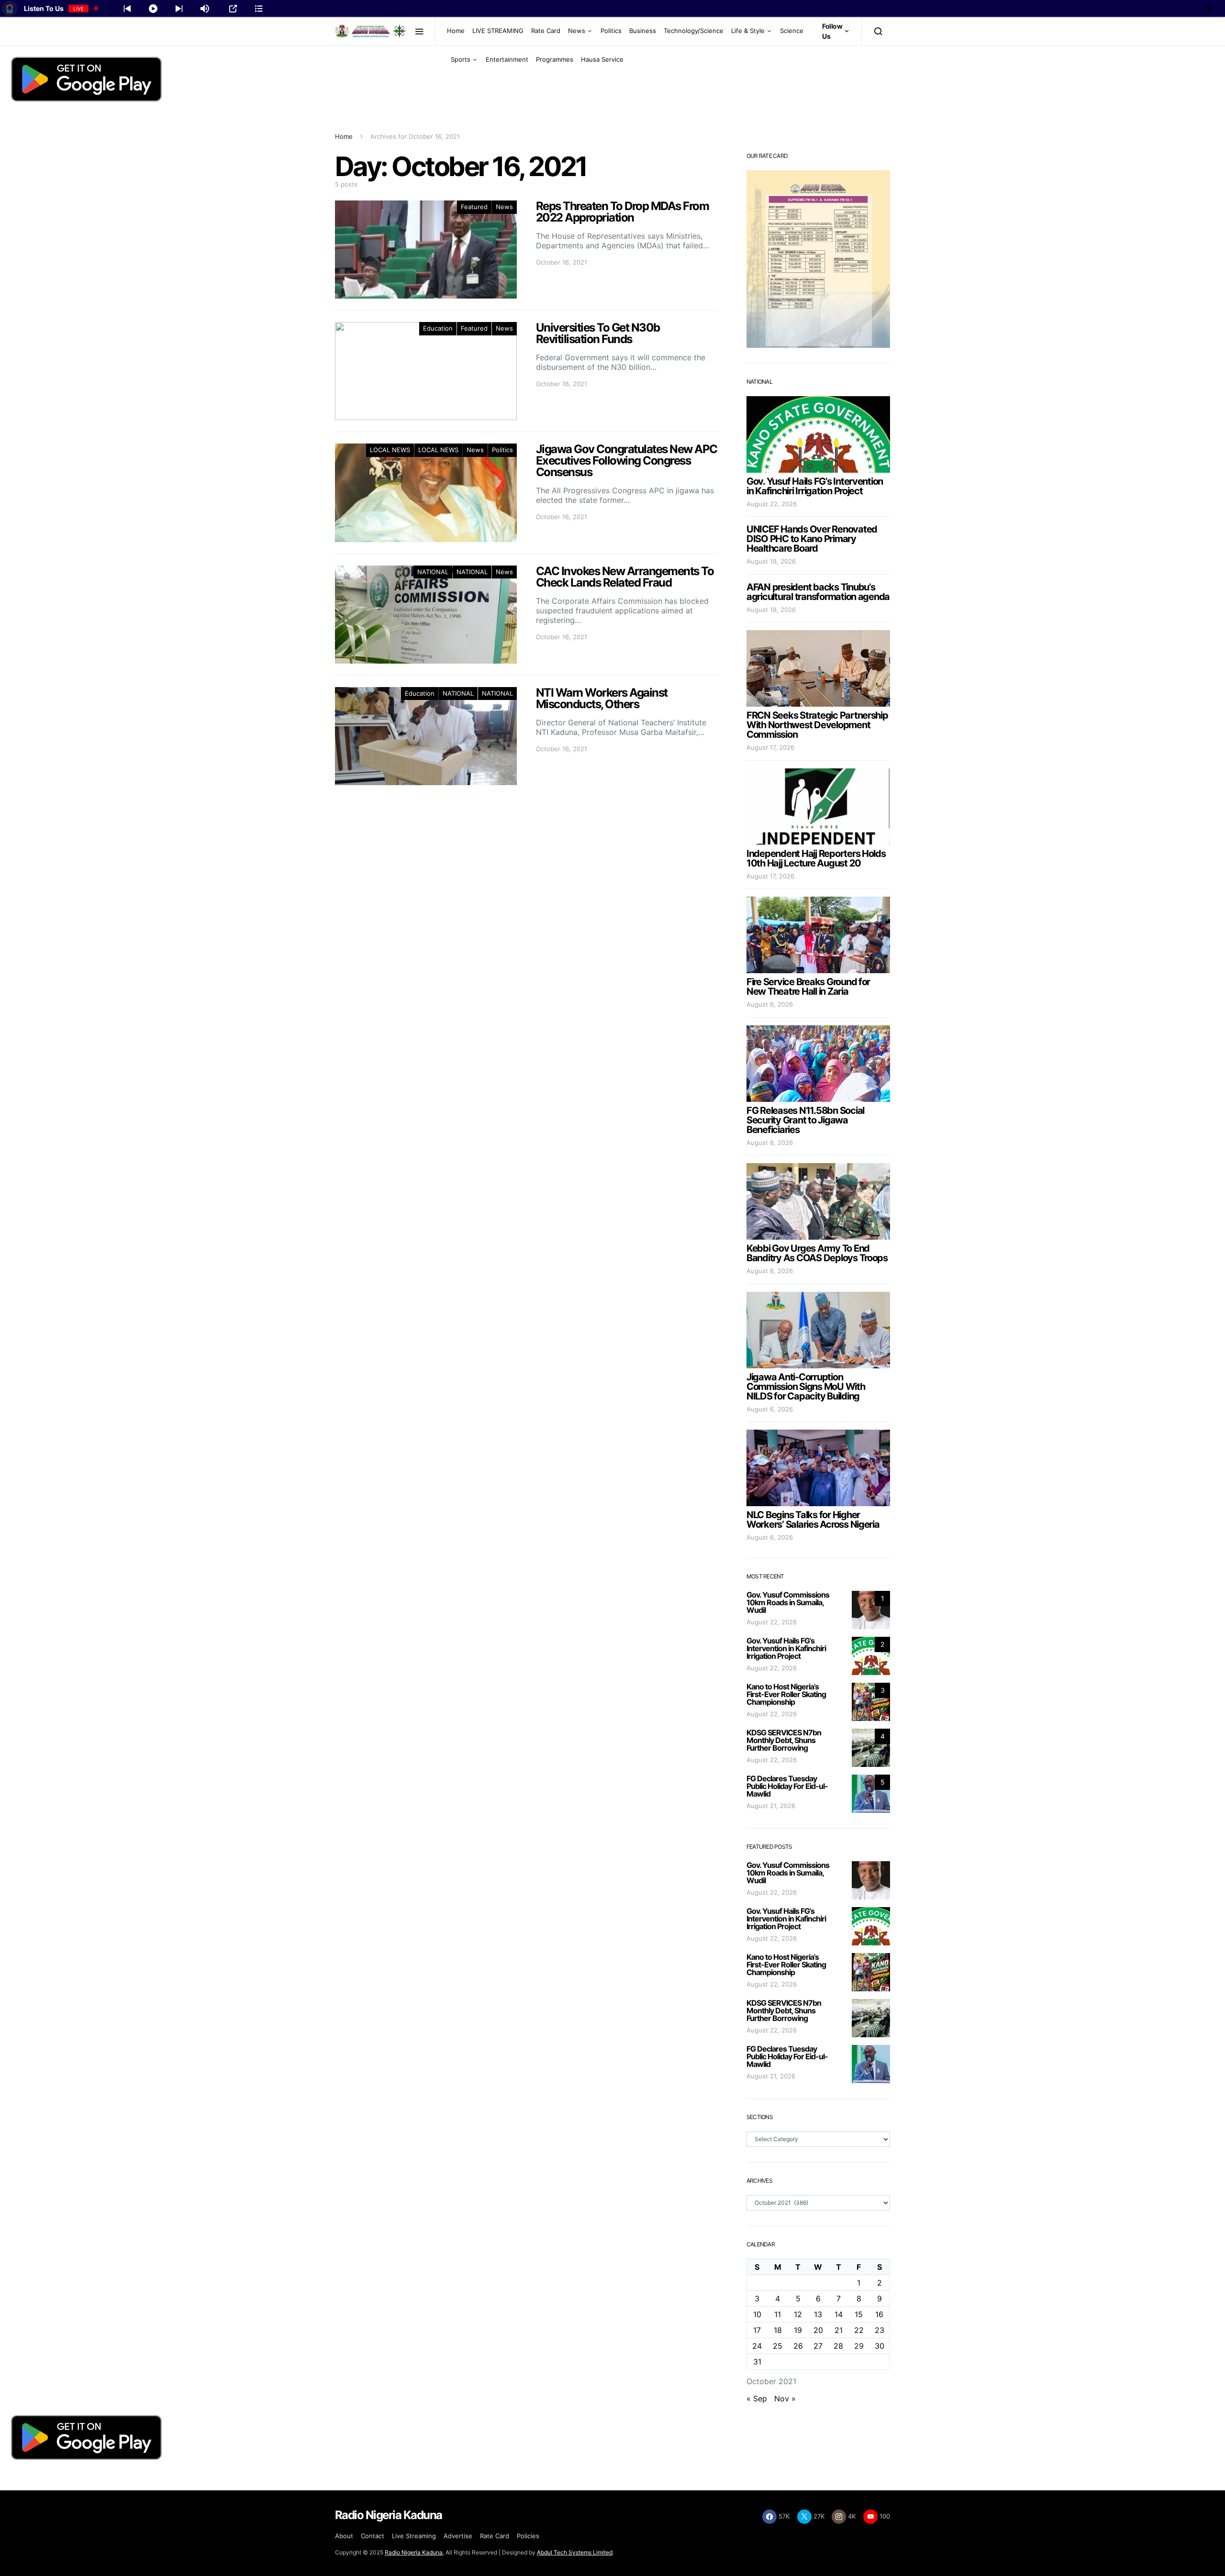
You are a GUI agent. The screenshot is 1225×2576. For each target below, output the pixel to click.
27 (818, 2346)
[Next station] (127, 9)
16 (879, 2314)
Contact (373, 2536)
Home (456, 31)
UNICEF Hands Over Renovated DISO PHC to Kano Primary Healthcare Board (812, 539)
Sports (461, 59)
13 (818, 2314)
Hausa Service (602, 59)
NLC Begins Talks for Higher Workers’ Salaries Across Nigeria (813, 1520)
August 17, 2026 (770, 747)
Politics (611, 31)
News (577, 31)
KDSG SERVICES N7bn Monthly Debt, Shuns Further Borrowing (784, 1740)
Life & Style (748, 31)
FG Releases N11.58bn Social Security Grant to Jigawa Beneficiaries (805, 1120)
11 (778, 2314)
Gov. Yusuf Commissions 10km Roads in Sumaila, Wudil (788, 1602)
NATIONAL (433, 572)
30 (880, 2346)
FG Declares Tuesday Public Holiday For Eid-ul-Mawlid (787, 1786)
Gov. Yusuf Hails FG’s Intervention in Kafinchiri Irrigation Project (815, 486)
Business (643, 31)
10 (757, 2314)
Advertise (458, 2536)
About (344, 2536)
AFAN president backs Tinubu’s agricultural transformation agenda (818, 592)
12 (798, 2314)
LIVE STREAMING (498, 31)
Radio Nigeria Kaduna (414, 2552)
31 (757, 2362)
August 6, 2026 (770, 1409)
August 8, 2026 (770, 1004)
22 (859, 2330)
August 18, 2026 (771, 561)
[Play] (153, 9)
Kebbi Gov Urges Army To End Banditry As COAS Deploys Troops (817, 1253)
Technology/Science (694, 31)
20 (818, 2330)
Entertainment (507, 59)
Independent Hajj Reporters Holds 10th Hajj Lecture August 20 (816, 858)
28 (838, 2346)
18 (778, 2330)
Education (438, 328)
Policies (528, 2536)
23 (880, 2330)
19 (798, 2330)
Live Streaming (414, 2536)
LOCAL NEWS (390, 450)
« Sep (757, 2398)
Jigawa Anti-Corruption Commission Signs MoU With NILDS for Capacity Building (806, 1387)
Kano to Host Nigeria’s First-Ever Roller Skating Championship (786, 1694)
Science (792, 31)
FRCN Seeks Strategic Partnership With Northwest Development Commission (817, 725)
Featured (474, 207)
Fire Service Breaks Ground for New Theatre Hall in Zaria (808, 987)
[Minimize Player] (1210, 9)
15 (859, 2314)
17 (757, 2330)
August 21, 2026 (771, 1806)
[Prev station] (179, 9)
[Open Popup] (233, 9)
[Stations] (259, 9)
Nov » (785, 2398)
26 (798, 2346)
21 (839, 2330)
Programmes (555, 59)
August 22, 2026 (772, 504)
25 (778, 2346)
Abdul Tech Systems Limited (575, 2552)
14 (839, 2314)
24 (757, 2346)
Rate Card (546, 31)
